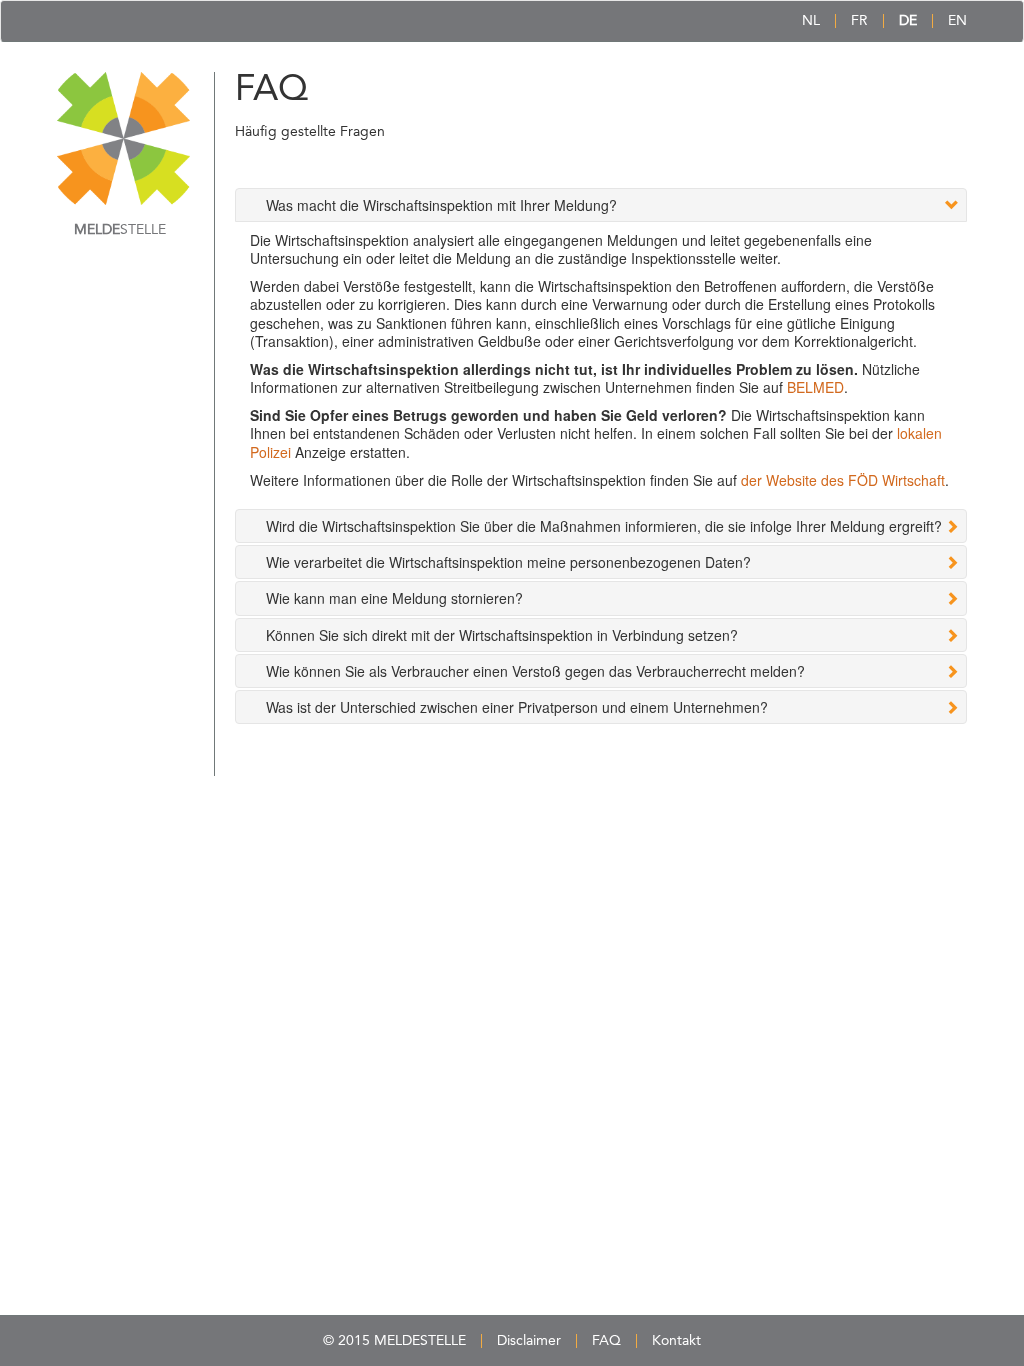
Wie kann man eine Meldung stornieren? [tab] (394, 598)
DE (908, 21)
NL (811, 21)
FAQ (606, 1341)
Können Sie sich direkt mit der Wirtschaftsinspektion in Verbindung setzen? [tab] (502, 635)
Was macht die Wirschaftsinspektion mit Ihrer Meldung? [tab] (441, 205)
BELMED (815, 387)
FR (859, 21)
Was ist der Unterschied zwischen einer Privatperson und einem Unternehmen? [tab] (517, 707)
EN (957, 21)
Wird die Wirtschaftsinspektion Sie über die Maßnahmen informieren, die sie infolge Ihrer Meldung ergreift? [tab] (604, 526)
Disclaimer (529, 1341)
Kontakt (676, 1341)
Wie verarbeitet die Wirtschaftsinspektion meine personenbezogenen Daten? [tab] (508, 562)
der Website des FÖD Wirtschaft (843, 480)
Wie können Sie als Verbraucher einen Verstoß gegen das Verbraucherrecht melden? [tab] (535, 671)
